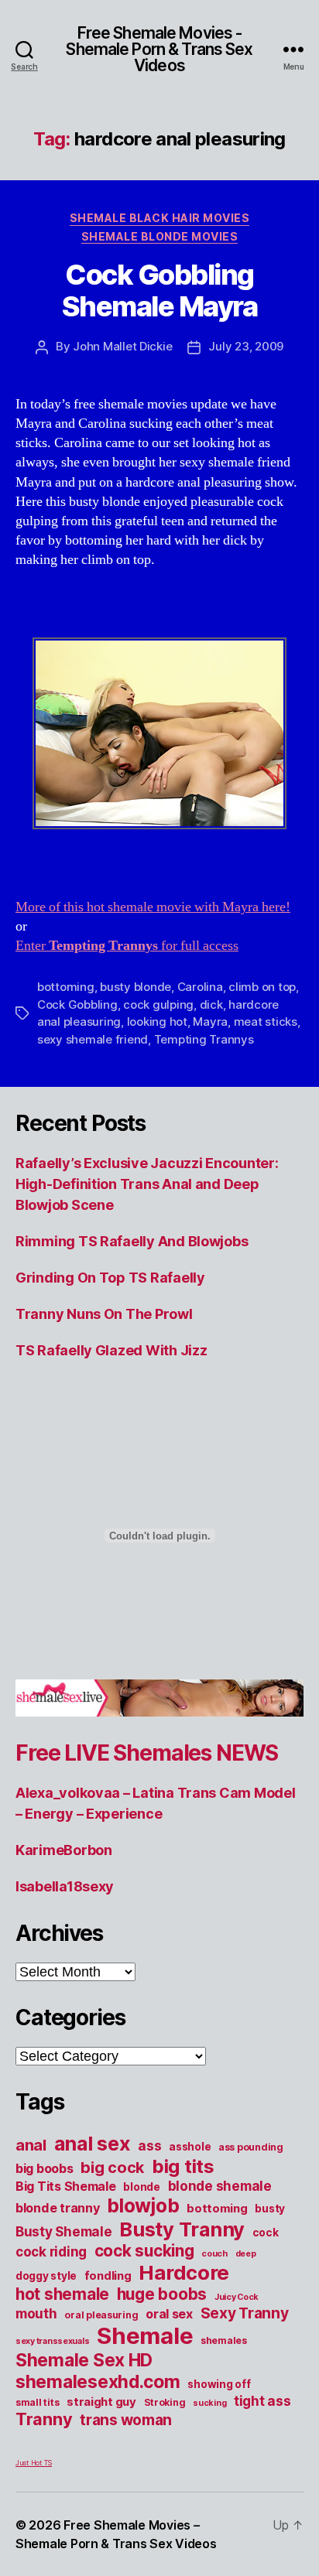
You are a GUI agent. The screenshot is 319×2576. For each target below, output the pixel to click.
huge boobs (162, 2294)
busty (270, 2209)
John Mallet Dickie (122, 346)
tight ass (262, 2401)
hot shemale (62, 2294)
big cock (112, 2168)
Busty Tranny (182, 2229)
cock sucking (144, 2251)
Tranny (44, 2419)
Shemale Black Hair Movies (160, 218)
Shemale (145, 2336)
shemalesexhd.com (98, 2382)
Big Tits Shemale (66, 2186)
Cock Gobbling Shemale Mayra (160, 290)
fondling (108, 2276)
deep (246, 2254)
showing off (219, 2384)
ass (149, 2146)
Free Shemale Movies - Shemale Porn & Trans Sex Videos (159, 49)
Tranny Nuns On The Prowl (104, 1314)
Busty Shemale (64, 2231)
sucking (209, 2403)
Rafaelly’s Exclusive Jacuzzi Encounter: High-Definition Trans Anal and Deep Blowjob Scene (147, 1184)
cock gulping (158, 1004)
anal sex (93, 2143)
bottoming (66, 987)
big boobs (45, 2168)
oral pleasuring (101, 2315)
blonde (141, 2187)
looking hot (157, 1022)
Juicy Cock (237, 2297)
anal (31, 2145)
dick (211, 1004)
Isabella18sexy (65, 1886)
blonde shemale (220, 2186)
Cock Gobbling (77, 1004)
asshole (190, 2147)
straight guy (101, 2402)
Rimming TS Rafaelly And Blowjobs (132, 1241)
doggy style (46, 2276)
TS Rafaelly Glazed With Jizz (111, 1350)
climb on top (262, 987)
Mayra (210, 1022)
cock (266, 2233)
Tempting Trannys (204, 1039)
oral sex (169, 2314)
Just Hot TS (34, 2463)
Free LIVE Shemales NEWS (147, 1753)
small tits (37, 2402)
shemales (224, 2340)
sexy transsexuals (52, 2341)
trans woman (126, 2420)
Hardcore (184, 2272)
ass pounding (251, 2147)
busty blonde (135, 987)
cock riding (51, 2251)
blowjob (143, 2205)
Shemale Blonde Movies (160, 236)
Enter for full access (127, 946)
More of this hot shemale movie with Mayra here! (153, 907)
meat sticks (266, 1022)
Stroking (165, 2402)
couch (214, 2254)
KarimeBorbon (64, 1850)
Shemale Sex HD (84, 2360)
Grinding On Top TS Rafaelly (110, 1278)
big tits (183, 2166)
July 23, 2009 (246, 346)
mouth (36, 2313)
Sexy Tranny (245, 2313)
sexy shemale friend (93, 1039)
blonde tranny (58, 2208)
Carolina (200, 987)
